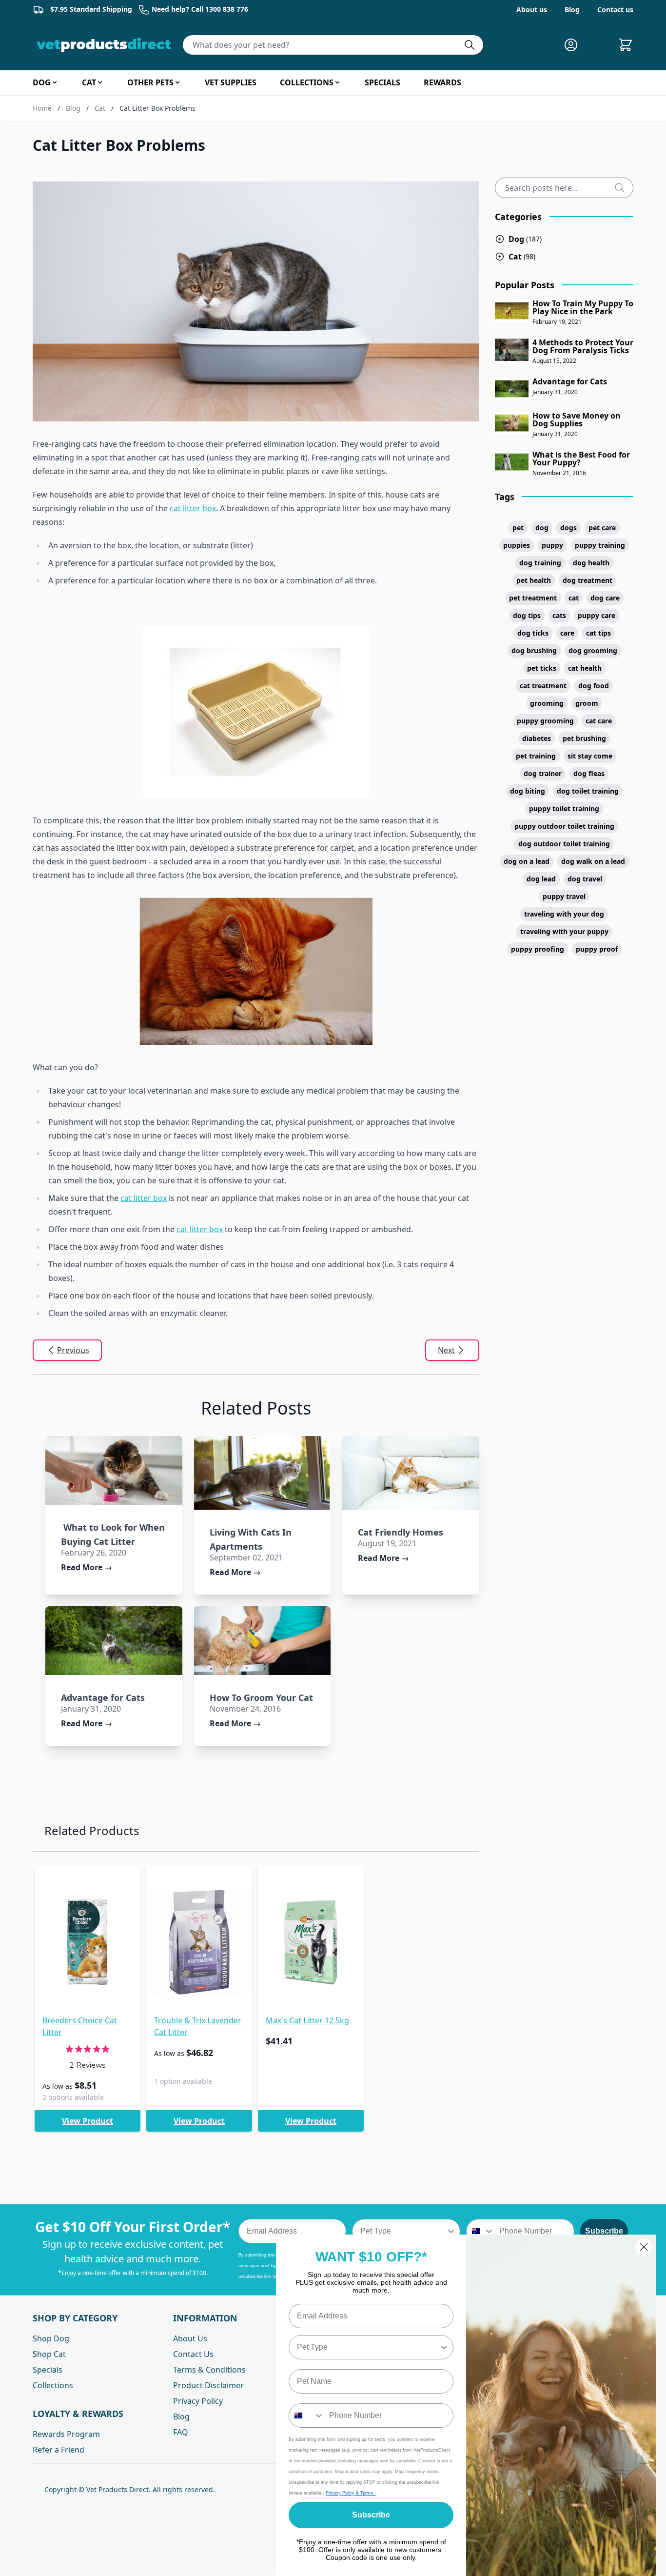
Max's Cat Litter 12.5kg (307, 2020)
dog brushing (534, 650)
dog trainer (543, 773)
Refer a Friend (59, 2450)
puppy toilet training (564, 809)
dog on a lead (527, 861)
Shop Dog (51, 2338)
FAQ (181, 2432)
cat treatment (543, 686)
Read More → (87, 1567)
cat (574, 598)
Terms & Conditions (209, 2370)
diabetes (537, 738)
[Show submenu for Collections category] (337, 82)
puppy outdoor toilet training (564, 826)
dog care (605, 598)
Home (42, 108)
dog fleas (589, 773)
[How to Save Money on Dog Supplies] (512, 423)
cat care (599, 721)
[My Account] (575, 45)
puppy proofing (538, 949)
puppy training (600, 545)
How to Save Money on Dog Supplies (577, 419)
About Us (190, 2338)
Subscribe (604, 2231)
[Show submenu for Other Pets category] (177, 82)
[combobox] (403, 2231)
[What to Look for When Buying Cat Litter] (114, 1470)
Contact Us (193, 2354)
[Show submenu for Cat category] (100, 82)
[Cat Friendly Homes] (411, 1473)
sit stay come (590, 756)
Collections (53, 2385)
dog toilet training (588, 791)
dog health (591, 563)
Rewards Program (66, 2434)
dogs (568, 528)
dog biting (528, 791)
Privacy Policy (198, 2401)
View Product (88, 2121)
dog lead (541, 879)
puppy (552, 545)
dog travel (585, 879)
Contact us (615, 10)
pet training (536, 756)
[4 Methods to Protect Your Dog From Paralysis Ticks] (512, 350)
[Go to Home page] (106, 45)
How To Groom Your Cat (261, 1697)
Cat (100, 108)
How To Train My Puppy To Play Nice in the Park (583, 307)
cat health (585, 668)
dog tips (527, 615)
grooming (547, 703)
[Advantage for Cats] (114, 1640)
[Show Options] (451, 2231)
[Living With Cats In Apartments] (263, 1473)
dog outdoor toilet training (564, 844)
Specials (48, 2370)
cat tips (598, 633)
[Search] (624, 188)
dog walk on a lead (593, 861)
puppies (517, 545)
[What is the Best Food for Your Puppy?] (512, 462)
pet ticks (542, 668)
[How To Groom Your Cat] (263, 1640)
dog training (540, 563)
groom (587, 703)
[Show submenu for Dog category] (55, 82)
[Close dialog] (644, 2247)
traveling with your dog (564, 914)
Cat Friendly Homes (401, 1532)
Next (446, 1350)
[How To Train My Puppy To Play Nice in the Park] (512, 311)
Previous (73, 1350)
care (567, 633)
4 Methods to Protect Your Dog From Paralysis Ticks (583, 346)
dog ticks (533, 633)
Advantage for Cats (103, 1697)
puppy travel (564, 896)
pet (518, 528)
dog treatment (588, 580)
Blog (572, 10)
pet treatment (533, 598)
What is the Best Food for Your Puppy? (581, 459)
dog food (594, 686)
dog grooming (593, 650)
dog (542, 528)
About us (532, 10)
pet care (602, 528)
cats (559, 615)
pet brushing (584, 738)
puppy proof (597, 949)
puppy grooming (545, 721)
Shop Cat (49, 2354)
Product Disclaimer (208, 2385)
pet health (534, 580)
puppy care (597, 615)
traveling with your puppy (564, 931)
